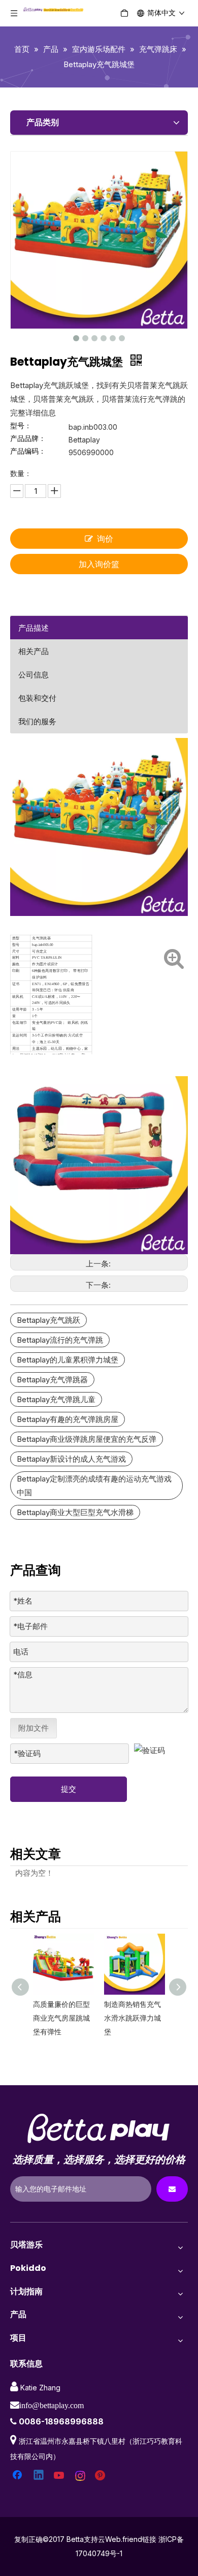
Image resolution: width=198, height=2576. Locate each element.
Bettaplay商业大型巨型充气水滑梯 (75, 1512)
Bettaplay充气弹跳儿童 (56, 1399)
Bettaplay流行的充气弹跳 (60, 1340)
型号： (21, 426)
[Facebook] (18, 2476)
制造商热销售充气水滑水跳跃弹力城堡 (130, 2018)
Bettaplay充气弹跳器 (52, 1380)
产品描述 (34, 628)
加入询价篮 (99, 564)
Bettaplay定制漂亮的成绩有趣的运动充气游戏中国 (94, 1486)
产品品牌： (28, 439)
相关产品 (34, 651)
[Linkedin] (39, 2476)
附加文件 (34, 1728)
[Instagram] (81, 2476)
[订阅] (172, 2189)
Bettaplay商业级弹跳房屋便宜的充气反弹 (87, 1439)
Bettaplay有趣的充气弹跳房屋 (68, 1419)
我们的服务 (37, 721)
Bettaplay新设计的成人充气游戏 (71, 1459)
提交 (69, 1789)
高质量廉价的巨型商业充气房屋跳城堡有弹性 (59, 2018)
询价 (105, 539)
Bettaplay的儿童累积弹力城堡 (68, 1360)
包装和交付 (37, 698)
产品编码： (28, 451)
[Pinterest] (102, 2476)
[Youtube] (60, 2476)
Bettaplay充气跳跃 (48, 1320)
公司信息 (34, 675)
